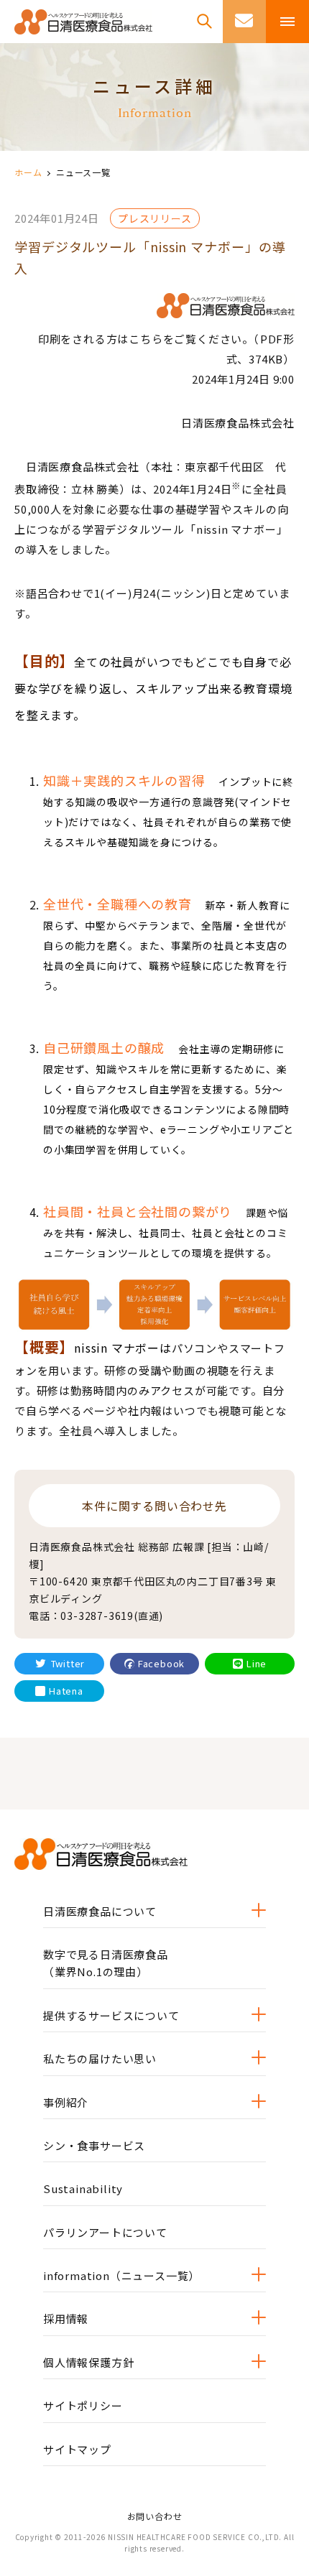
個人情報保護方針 (88, 2362)
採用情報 (66, 2318)
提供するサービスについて (111, 2015)
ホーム (28, 172)
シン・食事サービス (94, 2145)
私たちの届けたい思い (100, 2058)
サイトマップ (77, 2449)
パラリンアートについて (105, 2232)
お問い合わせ (155, 2516)
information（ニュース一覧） (121, 2275)
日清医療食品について (100, 1911)
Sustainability (83, 2188)
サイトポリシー (83, 2405)
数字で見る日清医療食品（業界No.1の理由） (106, 1963)
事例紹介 (66, 2102)
